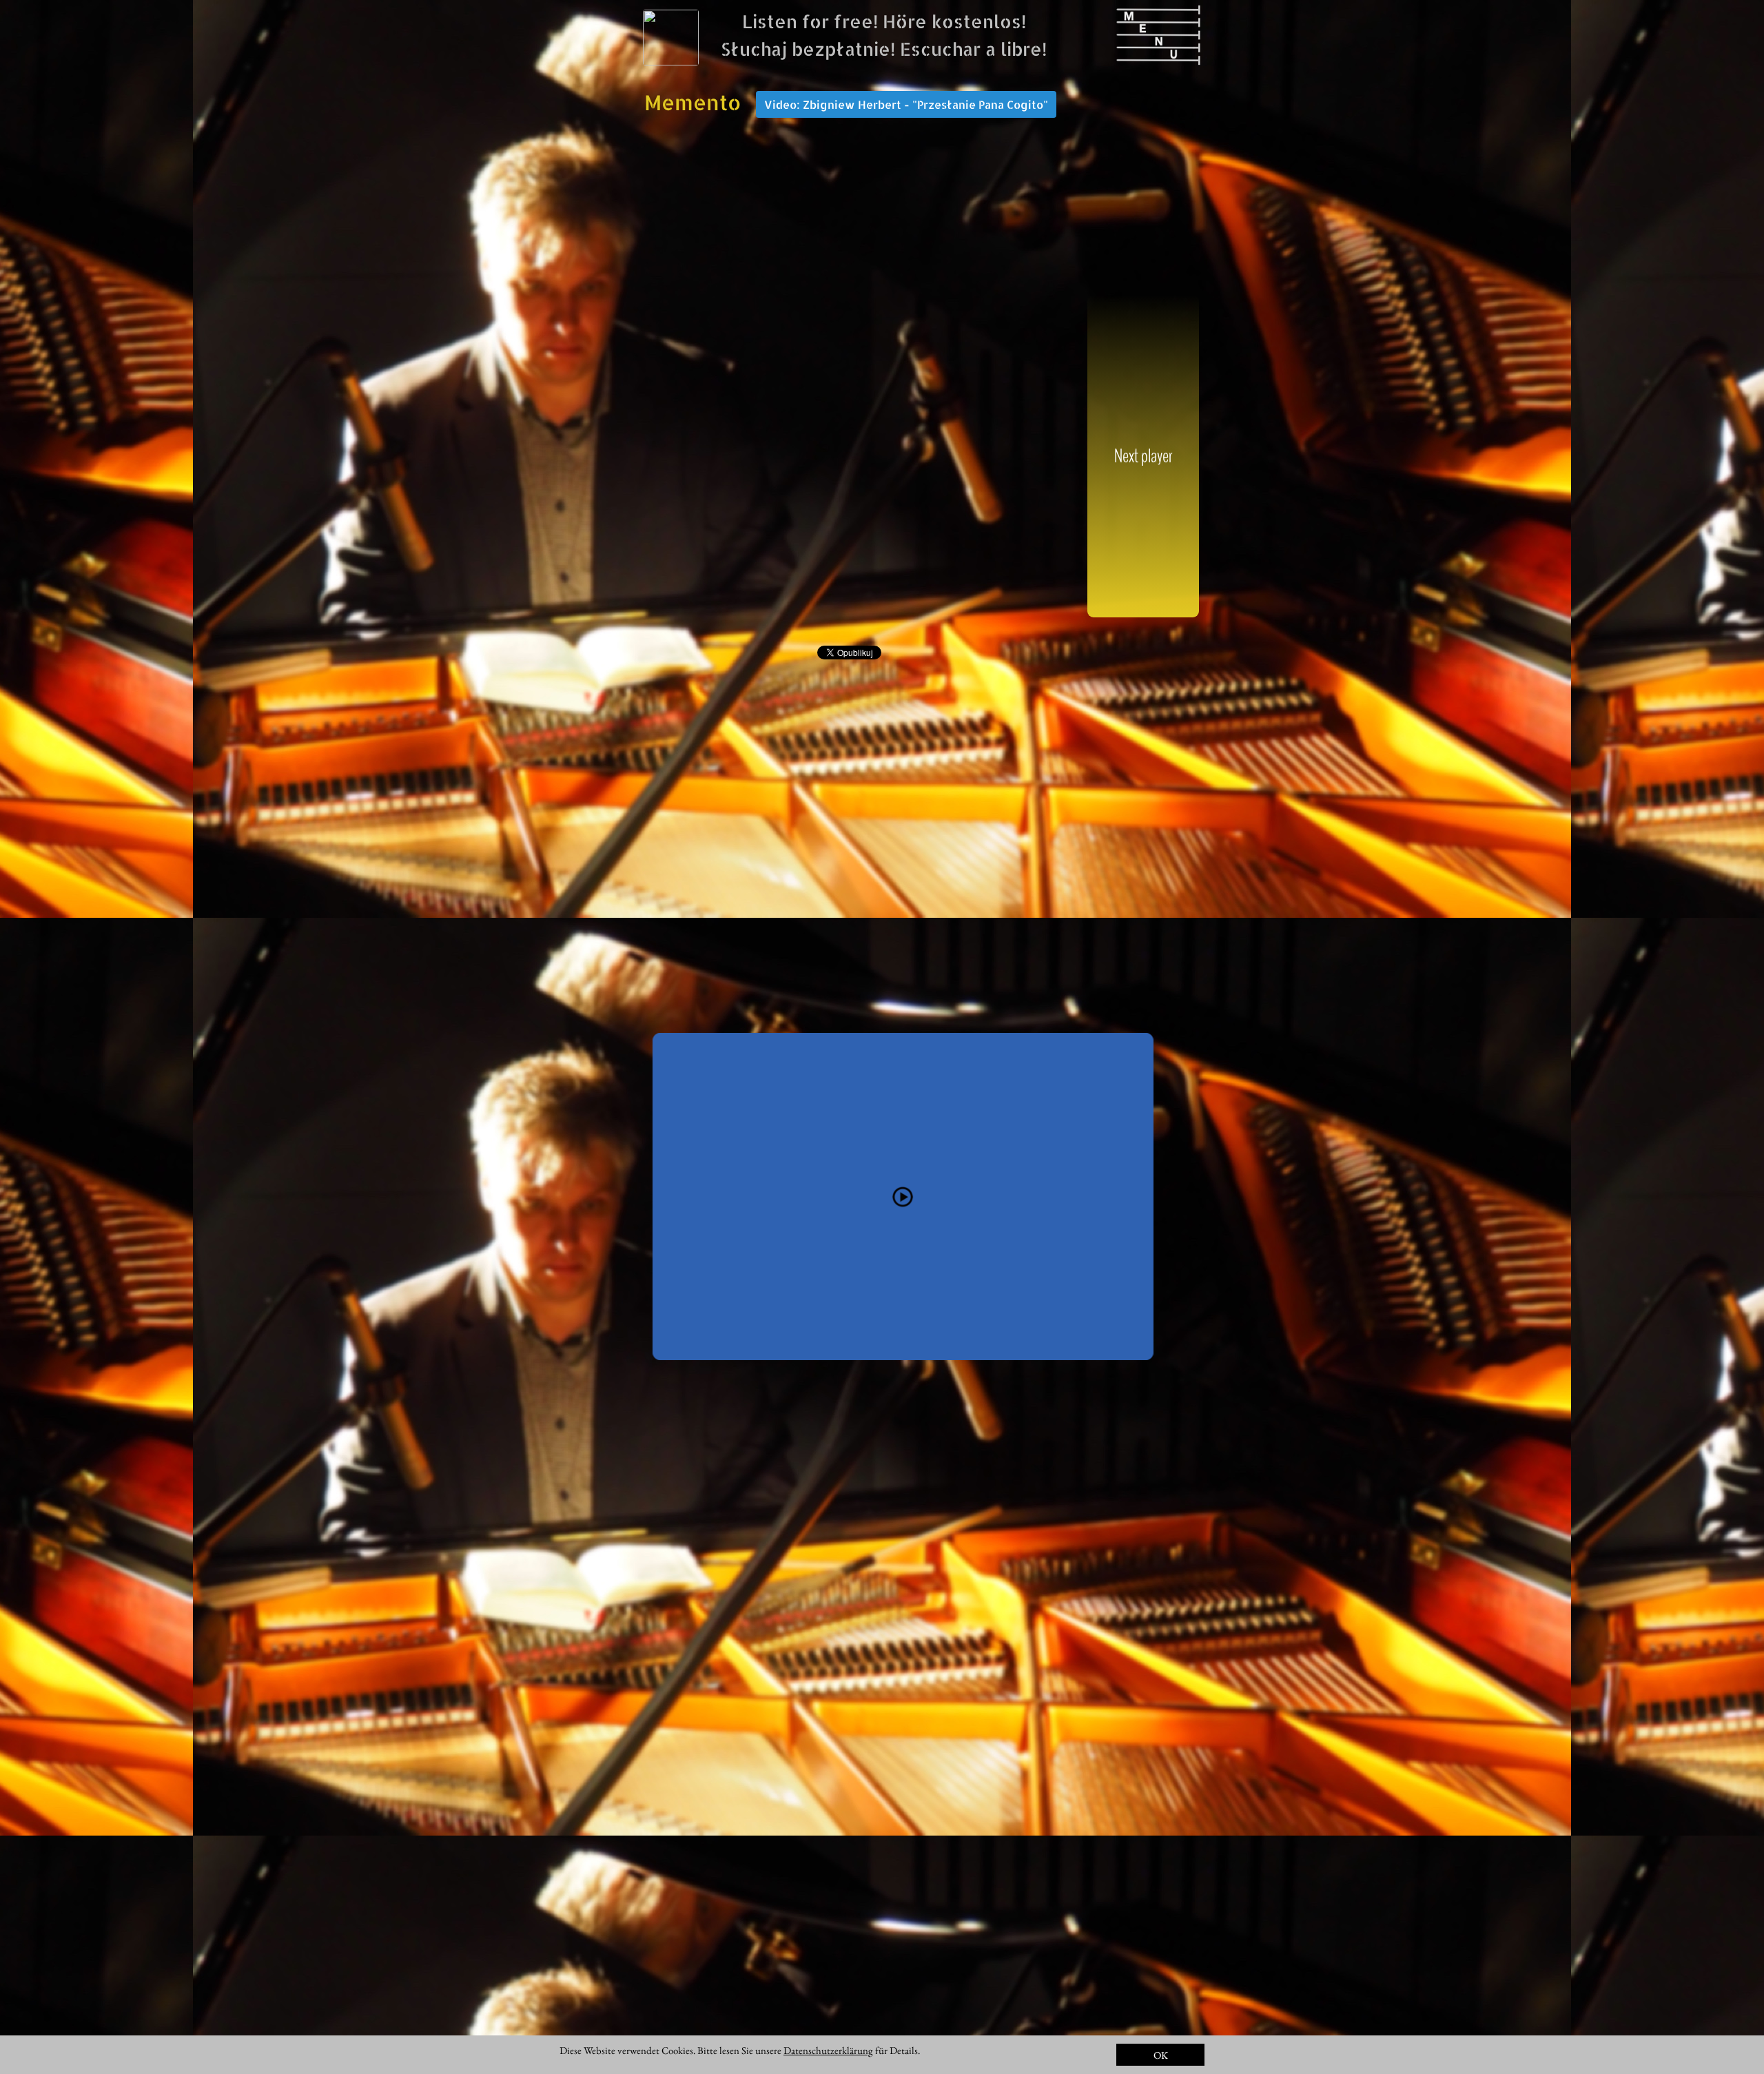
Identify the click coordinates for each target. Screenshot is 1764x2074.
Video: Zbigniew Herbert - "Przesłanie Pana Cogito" (906, 104)
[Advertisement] (850, 455)
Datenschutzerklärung (828, 2050)
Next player (1143, 456)
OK (1161, 2055)
